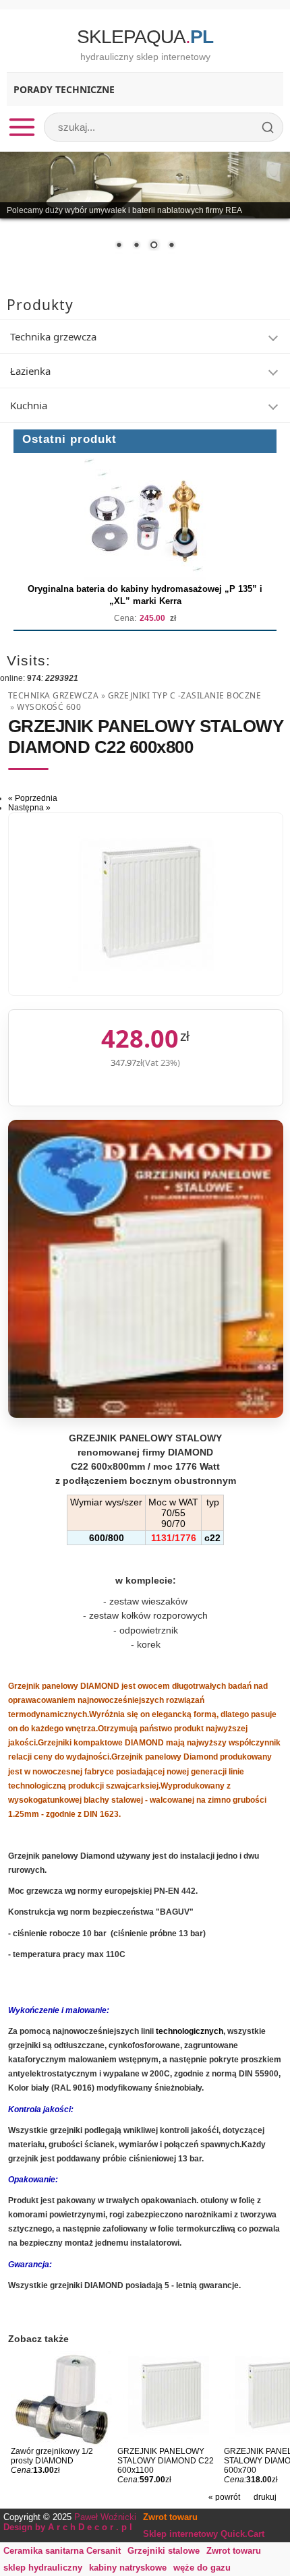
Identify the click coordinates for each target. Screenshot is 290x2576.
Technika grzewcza (53, 336)
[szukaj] (268, 127)
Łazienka (30, 371)
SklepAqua (145, 37)
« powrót (224, 2497)
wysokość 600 (49, 707)
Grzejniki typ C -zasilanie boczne (185, 695)
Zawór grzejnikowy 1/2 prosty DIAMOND (52, 2456)
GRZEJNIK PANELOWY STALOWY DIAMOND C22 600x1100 (166, 2461)
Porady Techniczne (64, 89)
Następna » (29, 808)
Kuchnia (29, 405)
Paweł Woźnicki (105, 2517)
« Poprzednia (33, 798)
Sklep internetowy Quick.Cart (204, 2534)
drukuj (265, 2497)
